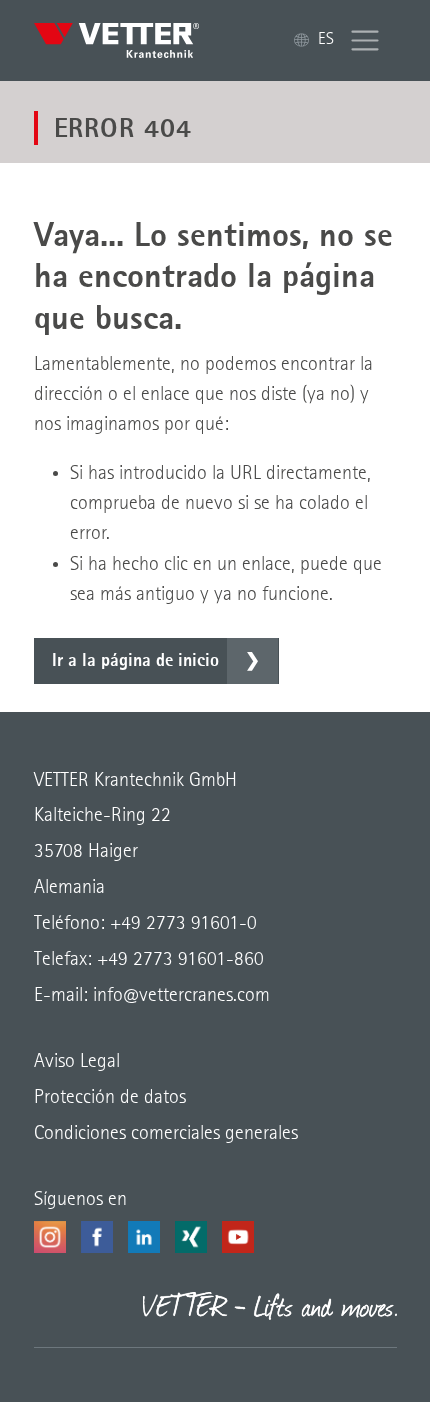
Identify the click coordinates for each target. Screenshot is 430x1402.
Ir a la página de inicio (135, 661)
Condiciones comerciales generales (166, 1134)
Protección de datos (110, 1098)
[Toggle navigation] (365, 40)
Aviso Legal (77, 1062)
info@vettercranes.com (179, 996)
